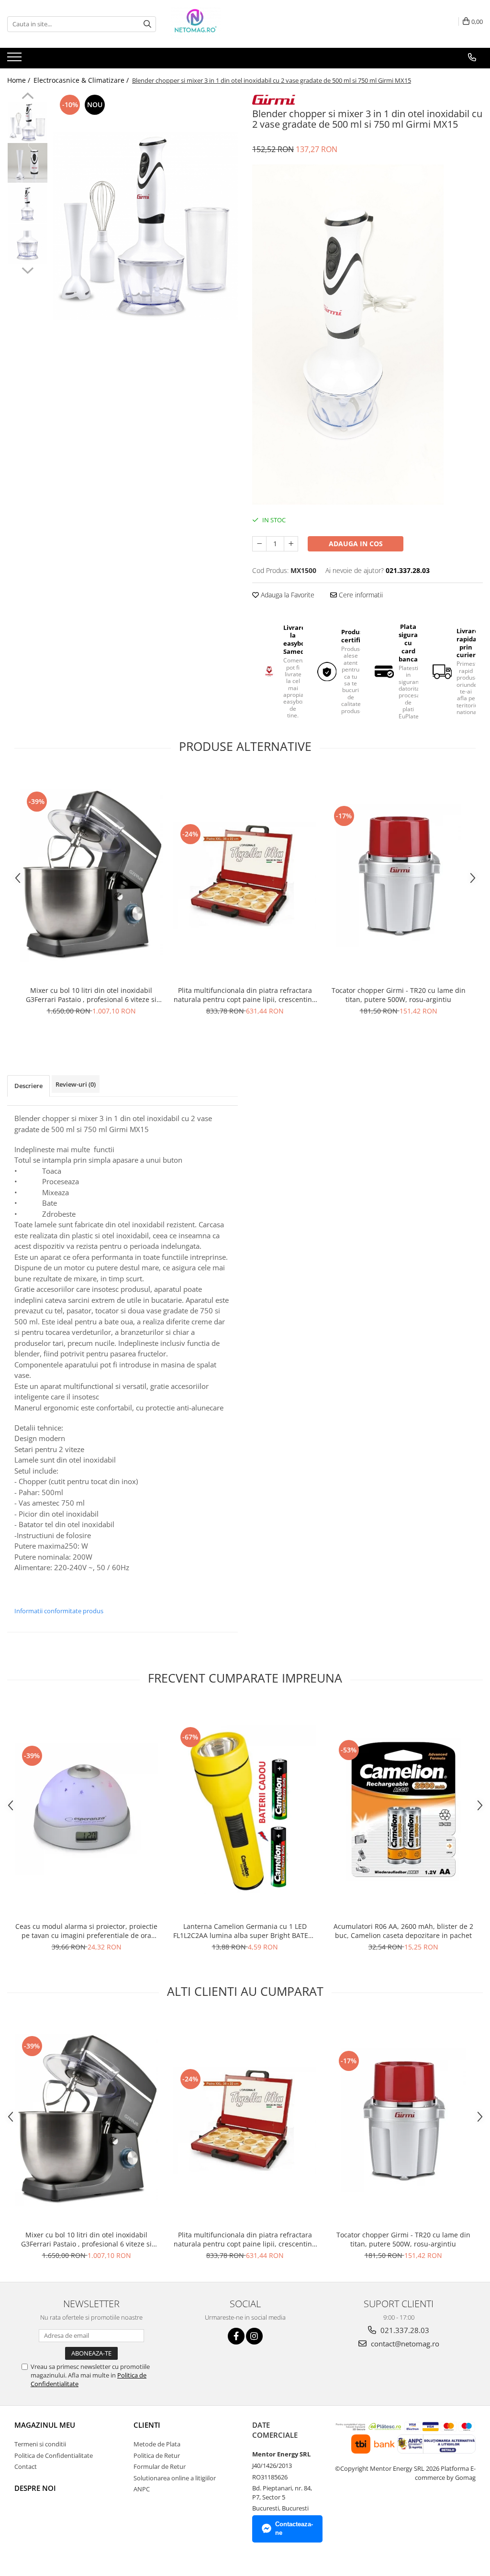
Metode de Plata (157, 2444)
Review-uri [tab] (76, 1084)
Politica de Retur (157, 2455)
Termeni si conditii (40, 2444)
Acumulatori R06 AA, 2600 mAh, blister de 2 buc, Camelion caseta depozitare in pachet (403, 1931)
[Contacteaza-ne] (472, 57)
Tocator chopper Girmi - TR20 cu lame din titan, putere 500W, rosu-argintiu (399, 995)
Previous (28, 97)
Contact (26, 2466)
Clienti (147, 2425)
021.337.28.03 (404, 2330)
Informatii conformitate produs (59, 1611)
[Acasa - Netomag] (218, 24)
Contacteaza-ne (294, 2529)
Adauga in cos (356, 544)
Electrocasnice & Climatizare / (82, 80)
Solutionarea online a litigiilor (175, 2478)
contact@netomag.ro (404, 2344)
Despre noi (35, 2488)
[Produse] (16, 60)
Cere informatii (360, 595)
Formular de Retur (160, 2466)
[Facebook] (236, 2336)
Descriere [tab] (28, 1086)
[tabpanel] (145, 226)
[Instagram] (254, 2336)
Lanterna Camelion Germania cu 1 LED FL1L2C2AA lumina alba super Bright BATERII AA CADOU (245, 1931)
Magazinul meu (45, 2425)
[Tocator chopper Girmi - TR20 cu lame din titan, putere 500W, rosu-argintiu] (399, 875)
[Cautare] (147, 24)
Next (28, 269)
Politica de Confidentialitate (54, 2455)
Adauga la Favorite (287, 595)
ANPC (142, 2489)
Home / (20, 80)
